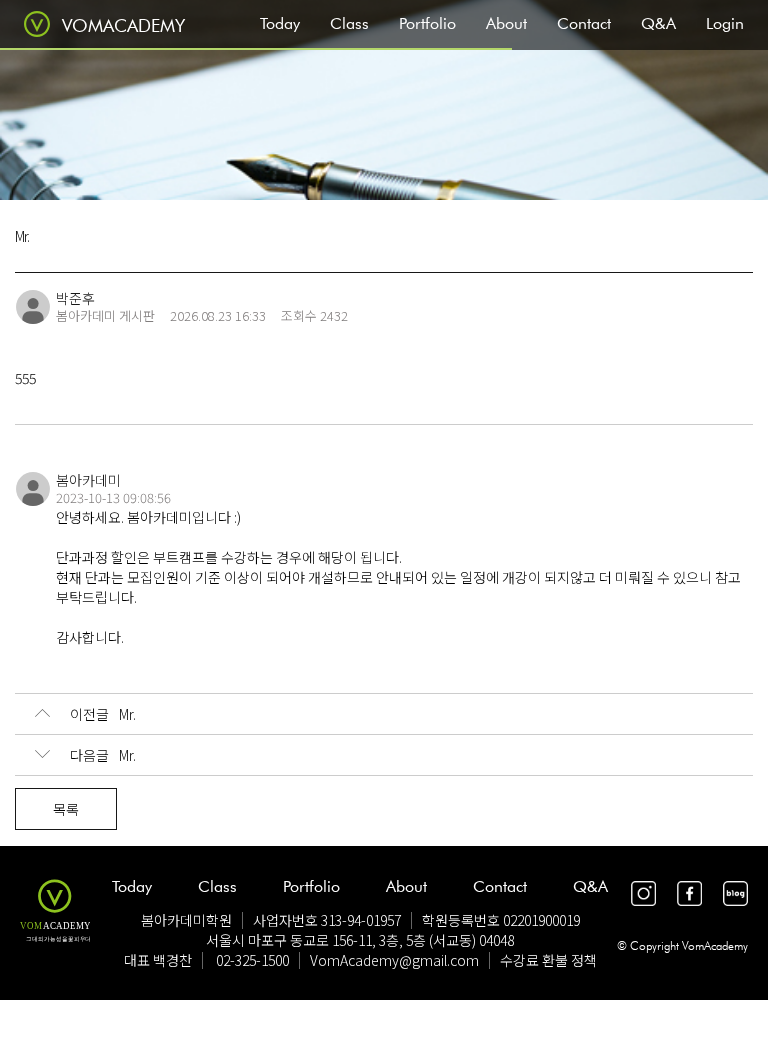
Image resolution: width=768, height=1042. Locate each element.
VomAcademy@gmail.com (394, 960)
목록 (66, 809)
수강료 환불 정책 (548, 960)
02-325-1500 (252, 960)
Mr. (103, 714)
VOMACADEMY (123, 25)
